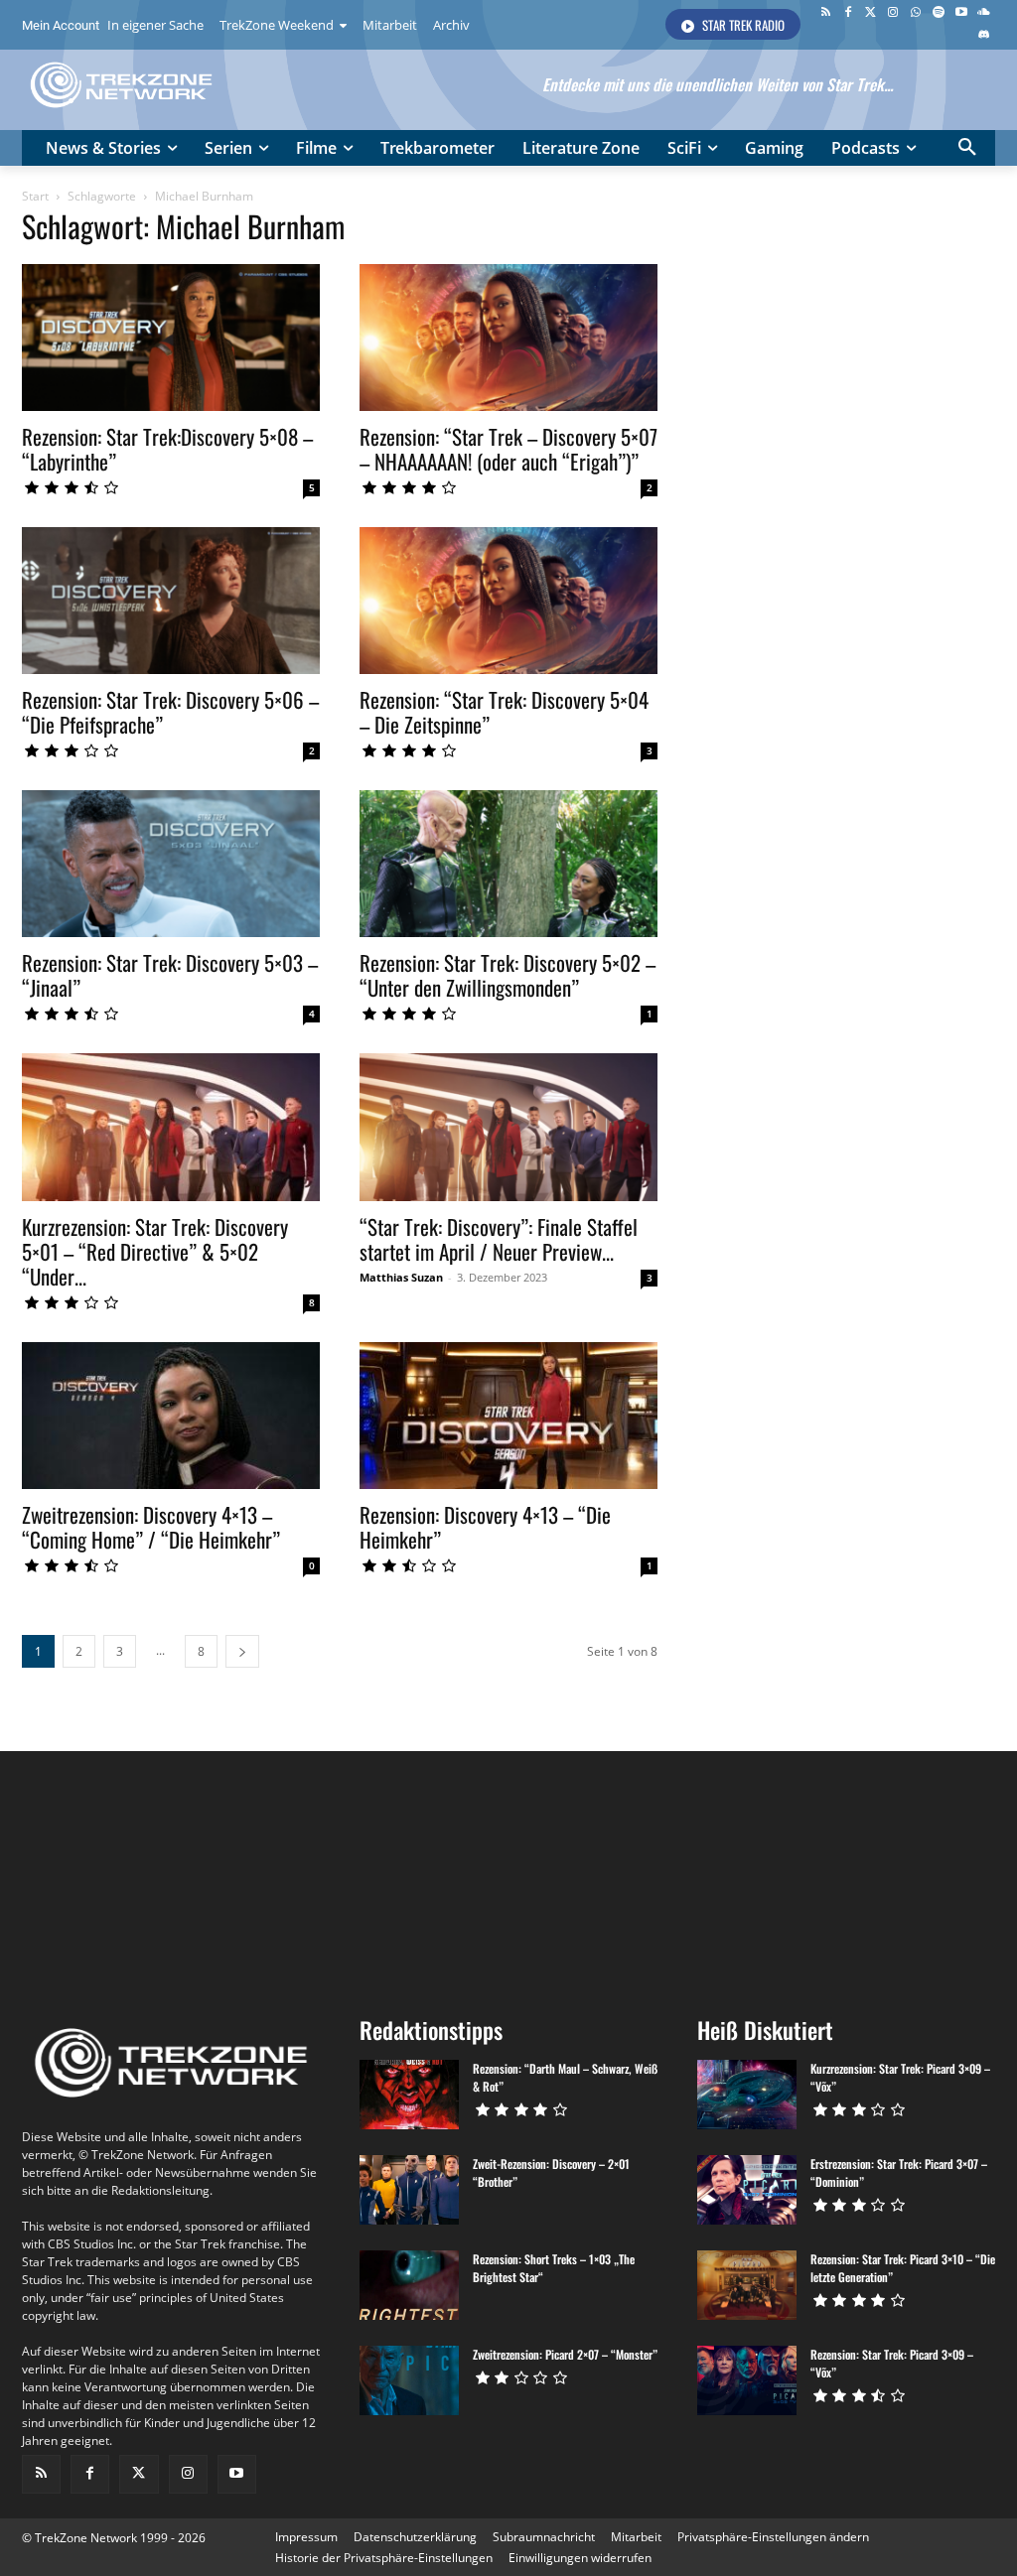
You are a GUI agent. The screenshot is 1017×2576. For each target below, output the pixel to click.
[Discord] (984, 36)
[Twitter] (871, 13)
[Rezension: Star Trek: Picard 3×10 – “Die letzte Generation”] (747, 2285)
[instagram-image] (103, 1876)
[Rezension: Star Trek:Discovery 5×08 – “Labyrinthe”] (171, 338)
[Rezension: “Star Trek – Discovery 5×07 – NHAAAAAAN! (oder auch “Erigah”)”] (508, 338)
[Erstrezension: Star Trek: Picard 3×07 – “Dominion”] (747, 2190)
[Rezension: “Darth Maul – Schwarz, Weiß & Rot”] (409, 2095)
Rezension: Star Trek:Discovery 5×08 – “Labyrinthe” (167, 449)
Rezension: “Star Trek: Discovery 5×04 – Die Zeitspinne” (504, 712)
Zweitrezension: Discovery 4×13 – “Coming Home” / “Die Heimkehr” (151, 1527)
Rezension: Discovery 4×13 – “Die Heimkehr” (485, 1527)
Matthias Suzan (401, 1277)
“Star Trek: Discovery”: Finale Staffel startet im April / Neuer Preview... (499, 1239)
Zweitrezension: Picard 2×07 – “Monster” (565, 2354)
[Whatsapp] (916, 13)
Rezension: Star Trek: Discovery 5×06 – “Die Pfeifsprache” (170, 712)
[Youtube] (961, 13)
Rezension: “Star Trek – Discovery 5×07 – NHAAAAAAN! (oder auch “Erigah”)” (508, 449)
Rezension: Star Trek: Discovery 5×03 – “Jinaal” (170, 975)
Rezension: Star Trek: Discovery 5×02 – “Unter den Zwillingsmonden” (508, 975)
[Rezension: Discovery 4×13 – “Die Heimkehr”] (508, 1416)
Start (35, 196)
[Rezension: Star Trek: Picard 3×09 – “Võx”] (747, 2380)
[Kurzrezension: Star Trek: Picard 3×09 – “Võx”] (747, 2095)
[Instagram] (893, 13)
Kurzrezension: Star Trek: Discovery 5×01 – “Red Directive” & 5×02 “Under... (155, 1251)
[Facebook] (848, 13)
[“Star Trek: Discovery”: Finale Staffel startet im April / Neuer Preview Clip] (508, 1127)
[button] (967, 148)
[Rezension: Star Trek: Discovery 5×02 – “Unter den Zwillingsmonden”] (508, 864)
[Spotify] (939, 13)
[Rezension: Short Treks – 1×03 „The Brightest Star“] (409, 2285)
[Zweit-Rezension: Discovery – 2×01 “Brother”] (409, 2190)
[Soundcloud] (984, 13)
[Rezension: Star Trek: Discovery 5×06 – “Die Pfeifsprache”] (171, 601)
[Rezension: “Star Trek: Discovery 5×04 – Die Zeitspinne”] (508, 601)
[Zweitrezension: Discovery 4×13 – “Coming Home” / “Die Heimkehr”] (171, 1416)
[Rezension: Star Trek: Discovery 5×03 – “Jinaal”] (171, 864)
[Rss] (826, 13)
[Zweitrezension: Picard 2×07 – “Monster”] (409, 2380)
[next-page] (242, 1651)
